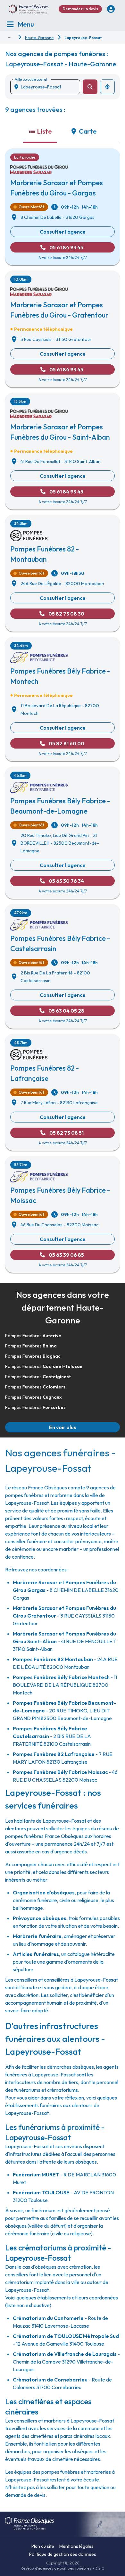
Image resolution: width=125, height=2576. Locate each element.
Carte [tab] (88, 131)
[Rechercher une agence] (90, 87)
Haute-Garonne (39, 38)
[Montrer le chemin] (10, 37)
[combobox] (48, 87)
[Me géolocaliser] (107, 87)
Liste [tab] (45, 131)
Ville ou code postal (31, 79)
